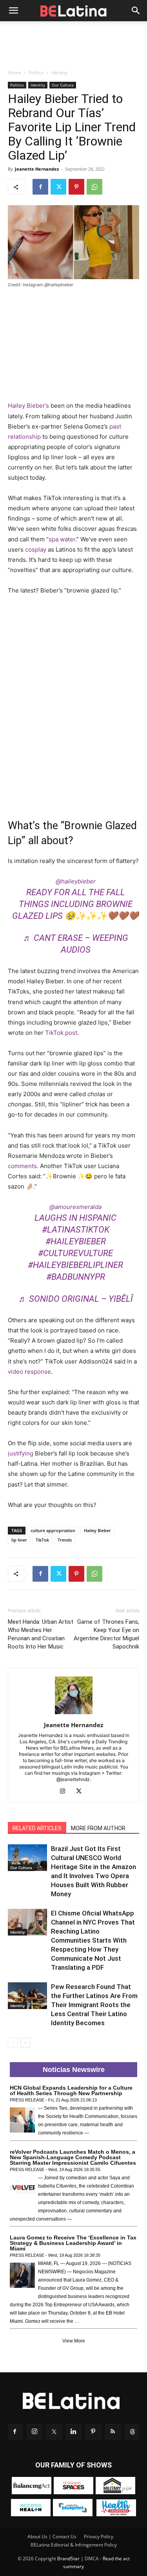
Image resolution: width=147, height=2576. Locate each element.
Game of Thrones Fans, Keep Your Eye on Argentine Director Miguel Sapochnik (106, 1634)
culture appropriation (53, 1530)
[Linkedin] (74, 2432)
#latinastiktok (76, 1230)
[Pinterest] (76, 187)
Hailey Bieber (97, 1530)
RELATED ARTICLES (37, 1828)
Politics (36, 73)
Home (15, 73)
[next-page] (25, 2043)
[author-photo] (74, 1714)
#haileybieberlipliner (75, 1265)
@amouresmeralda (75, 1207)
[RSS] (113, 2432)
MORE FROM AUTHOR (98, 1828)
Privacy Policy (99, 2536)
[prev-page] (13, 2043)
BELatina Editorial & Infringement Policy (74, 2545)
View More (74, 2341)
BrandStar (68, 2559)
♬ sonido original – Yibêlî (76, 1299)
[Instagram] (65, 1792)
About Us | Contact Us (52, 2536)
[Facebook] (40, 187)
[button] (13, 11)
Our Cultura (63, 85)
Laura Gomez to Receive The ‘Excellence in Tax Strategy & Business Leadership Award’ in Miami (73, 2243)
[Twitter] (58, 187)
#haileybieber (76, 1241)
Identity (59, 73)
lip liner (19, 1540)
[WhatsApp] (94, 187)
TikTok (42, 1540)
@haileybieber (76, 881)
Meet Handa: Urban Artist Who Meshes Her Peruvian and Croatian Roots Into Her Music (41, 1634)
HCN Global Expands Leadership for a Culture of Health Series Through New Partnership (71, 2090)
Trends (65, 1540)
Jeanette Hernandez (37, 169)
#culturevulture (75, 1253)
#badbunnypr (76, 1277)
